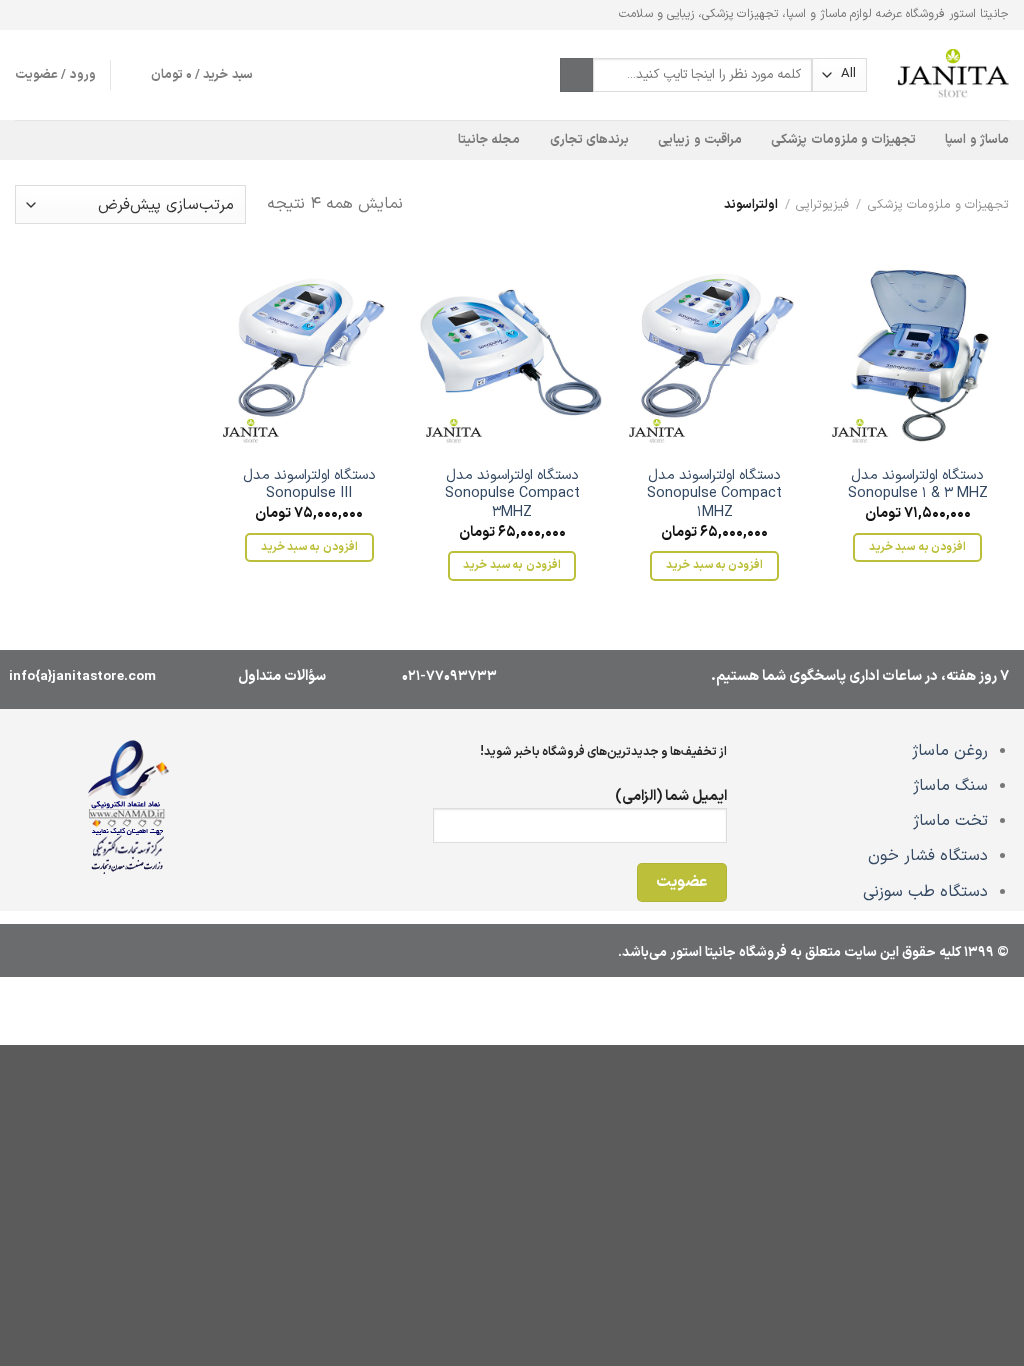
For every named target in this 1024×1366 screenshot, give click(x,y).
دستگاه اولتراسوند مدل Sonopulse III (309, 485)
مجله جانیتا (489, 139)
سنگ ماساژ (950, 786)
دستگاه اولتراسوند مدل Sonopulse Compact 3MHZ (512, 495)
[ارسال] (576, 75)
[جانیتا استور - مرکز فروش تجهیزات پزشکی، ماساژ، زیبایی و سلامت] (953, 75)
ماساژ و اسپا (977, 139)
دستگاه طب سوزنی (925, 892)
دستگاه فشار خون (928, 856)
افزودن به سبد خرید (917, 547)
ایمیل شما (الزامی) (671, 796)
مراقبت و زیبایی (700, 139)
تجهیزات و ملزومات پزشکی (843, 139)
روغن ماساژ (950, 751)
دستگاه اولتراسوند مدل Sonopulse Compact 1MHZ (714, 495)
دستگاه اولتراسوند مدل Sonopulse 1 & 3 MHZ (918, 485)
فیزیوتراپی (822, 204)
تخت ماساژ (950, 821)
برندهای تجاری (589, 139)
